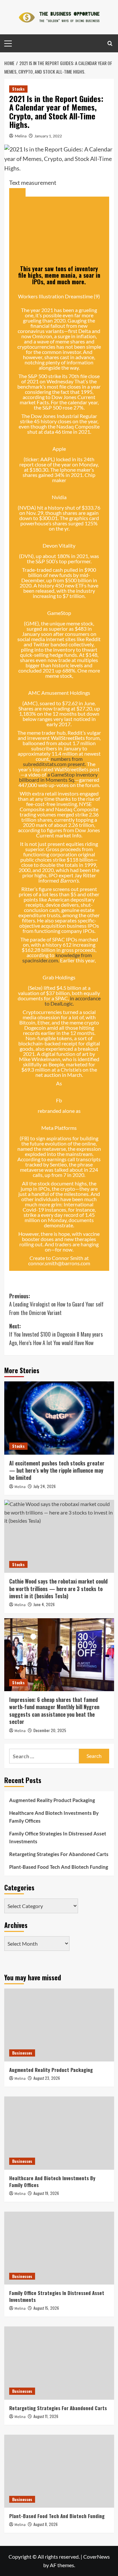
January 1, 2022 (48, 136)
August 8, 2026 (46, 2524)
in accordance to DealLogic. (73, 1001)
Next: (56, 1334)
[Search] (110, 43)
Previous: (56, 1304)
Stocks (18, 89)
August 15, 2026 (46, 2308)
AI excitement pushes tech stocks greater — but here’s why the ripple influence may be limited (57, 1471)
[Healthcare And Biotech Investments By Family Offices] (59, 2133)
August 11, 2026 (46, 2416)
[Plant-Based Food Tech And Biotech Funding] (59, 2471)
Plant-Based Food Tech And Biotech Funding (59, 1867)
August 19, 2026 (46, 2193)
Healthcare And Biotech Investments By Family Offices (54, 1817)
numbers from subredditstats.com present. (54, 761)
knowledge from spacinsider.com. (57, 958)
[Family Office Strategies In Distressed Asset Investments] (59, 2248)
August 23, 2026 (47, 2078)
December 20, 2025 (50, 1730)
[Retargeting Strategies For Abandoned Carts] (59, 2363)
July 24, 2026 (45, 1486)
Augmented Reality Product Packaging (52, 1800)
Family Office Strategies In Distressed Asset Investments (58, 1837)
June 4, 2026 (44, 1604)
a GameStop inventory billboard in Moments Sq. (59, 777)
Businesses (22, 2053)
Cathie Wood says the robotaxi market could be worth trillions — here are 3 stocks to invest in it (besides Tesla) (58, 1589)
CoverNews (97, 2557)
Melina (21, 136)
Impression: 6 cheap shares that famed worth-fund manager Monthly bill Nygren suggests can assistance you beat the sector (54, 1711)
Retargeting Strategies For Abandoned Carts (59, 1854)
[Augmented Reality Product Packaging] (59, 2025)
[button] (17, 192)
